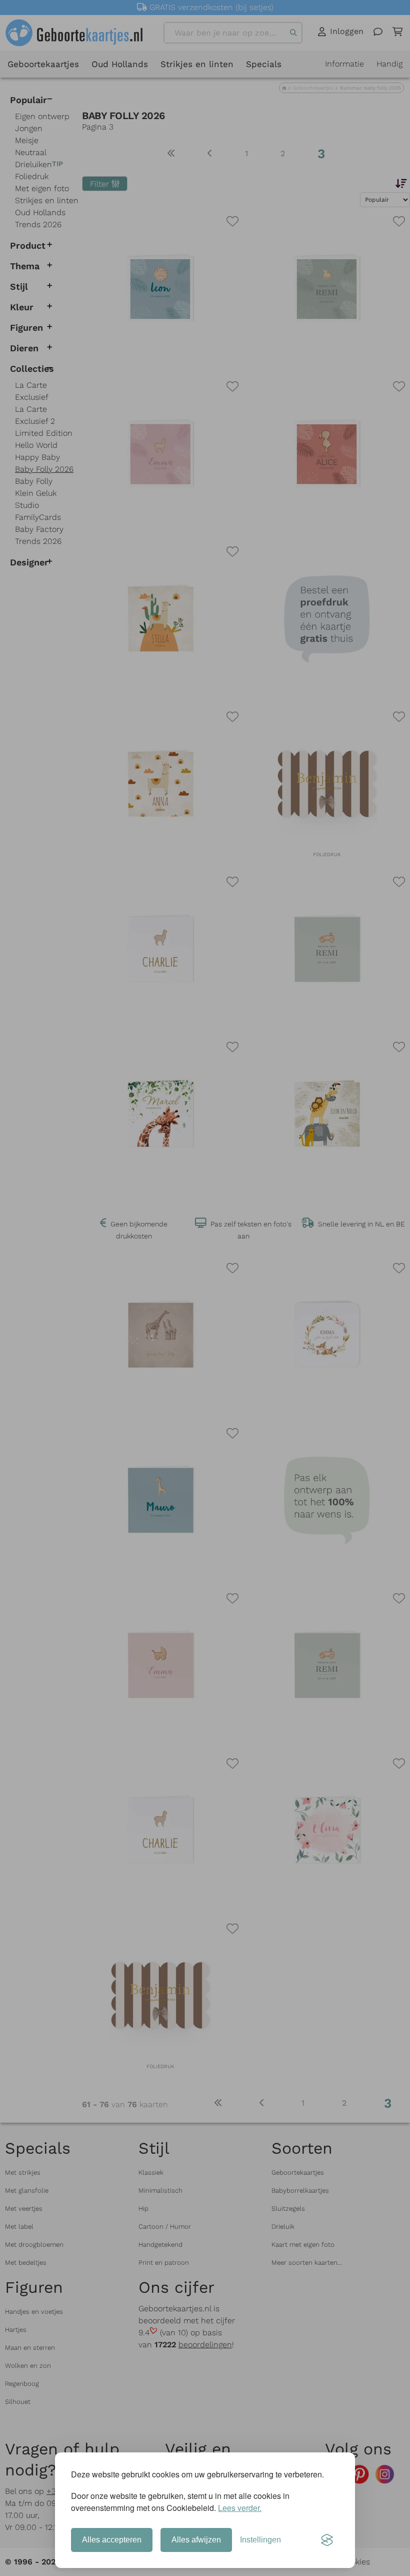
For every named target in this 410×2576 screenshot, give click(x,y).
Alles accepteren (112, 2540)
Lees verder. (240, 2508)
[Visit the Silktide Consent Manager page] (327, 2540)
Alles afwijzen (196, 2540)
